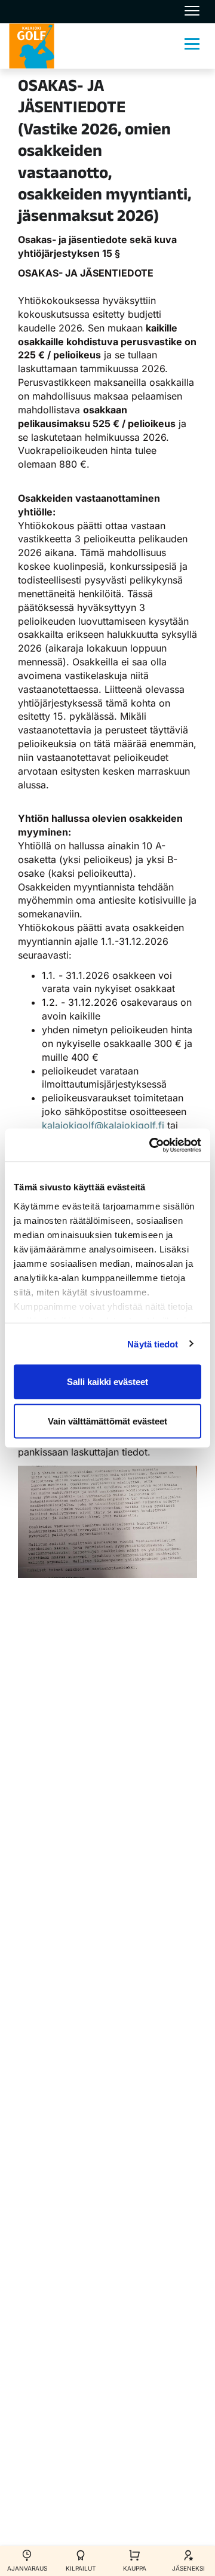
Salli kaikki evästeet (107, 1382)
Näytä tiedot (153, 1344)
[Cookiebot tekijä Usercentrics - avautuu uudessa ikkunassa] (152, 1145)
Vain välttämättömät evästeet (107, 1421)
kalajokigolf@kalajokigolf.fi (103, 1125)
